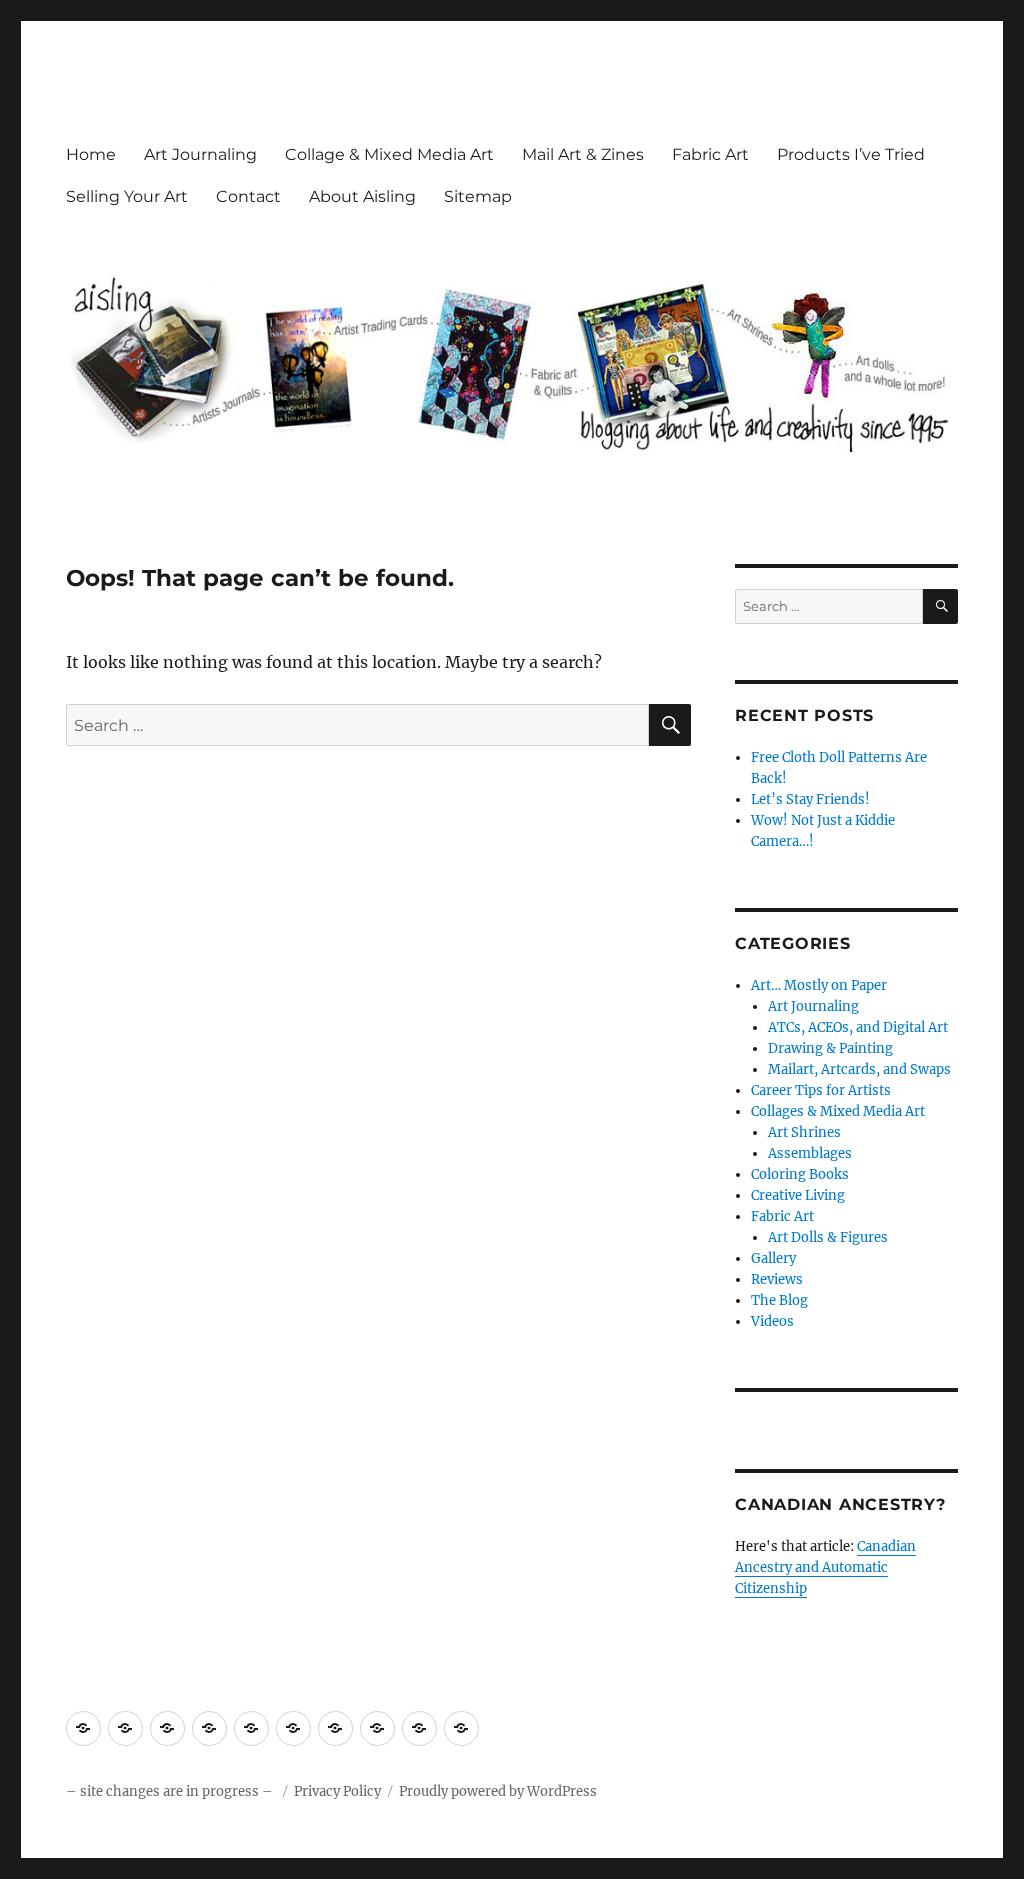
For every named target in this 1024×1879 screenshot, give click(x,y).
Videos (772, 1321)
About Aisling (362, 196)
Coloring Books (800, 1174)
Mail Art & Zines (583, 154)
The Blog (779, 1300)
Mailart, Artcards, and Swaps (859, 1069)
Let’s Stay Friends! (810, 799)
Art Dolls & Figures (828, 1237)
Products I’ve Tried (851, 154)
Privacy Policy (337, 1791)
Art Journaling (200, 154)
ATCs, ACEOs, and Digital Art (858, 1027)
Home (91, 154)
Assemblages (810, 1153)
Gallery (773, 1258)
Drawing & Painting (830, 1048)
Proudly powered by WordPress (498, 1791)
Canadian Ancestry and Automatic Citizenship (825, 1567)
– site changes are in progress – (171, 1791)
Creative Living (798, 1195)
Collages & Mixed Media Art (838, 1111)
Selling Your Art (127, 196)
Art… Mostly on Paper (819, 985)
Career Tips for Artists (821, 1090)
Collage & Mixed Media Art (389, 154)
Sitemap (478, 196)
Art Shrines (804, 1132)
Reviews (777, 1279)
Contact (248, 196)
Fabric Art (710, 154)
